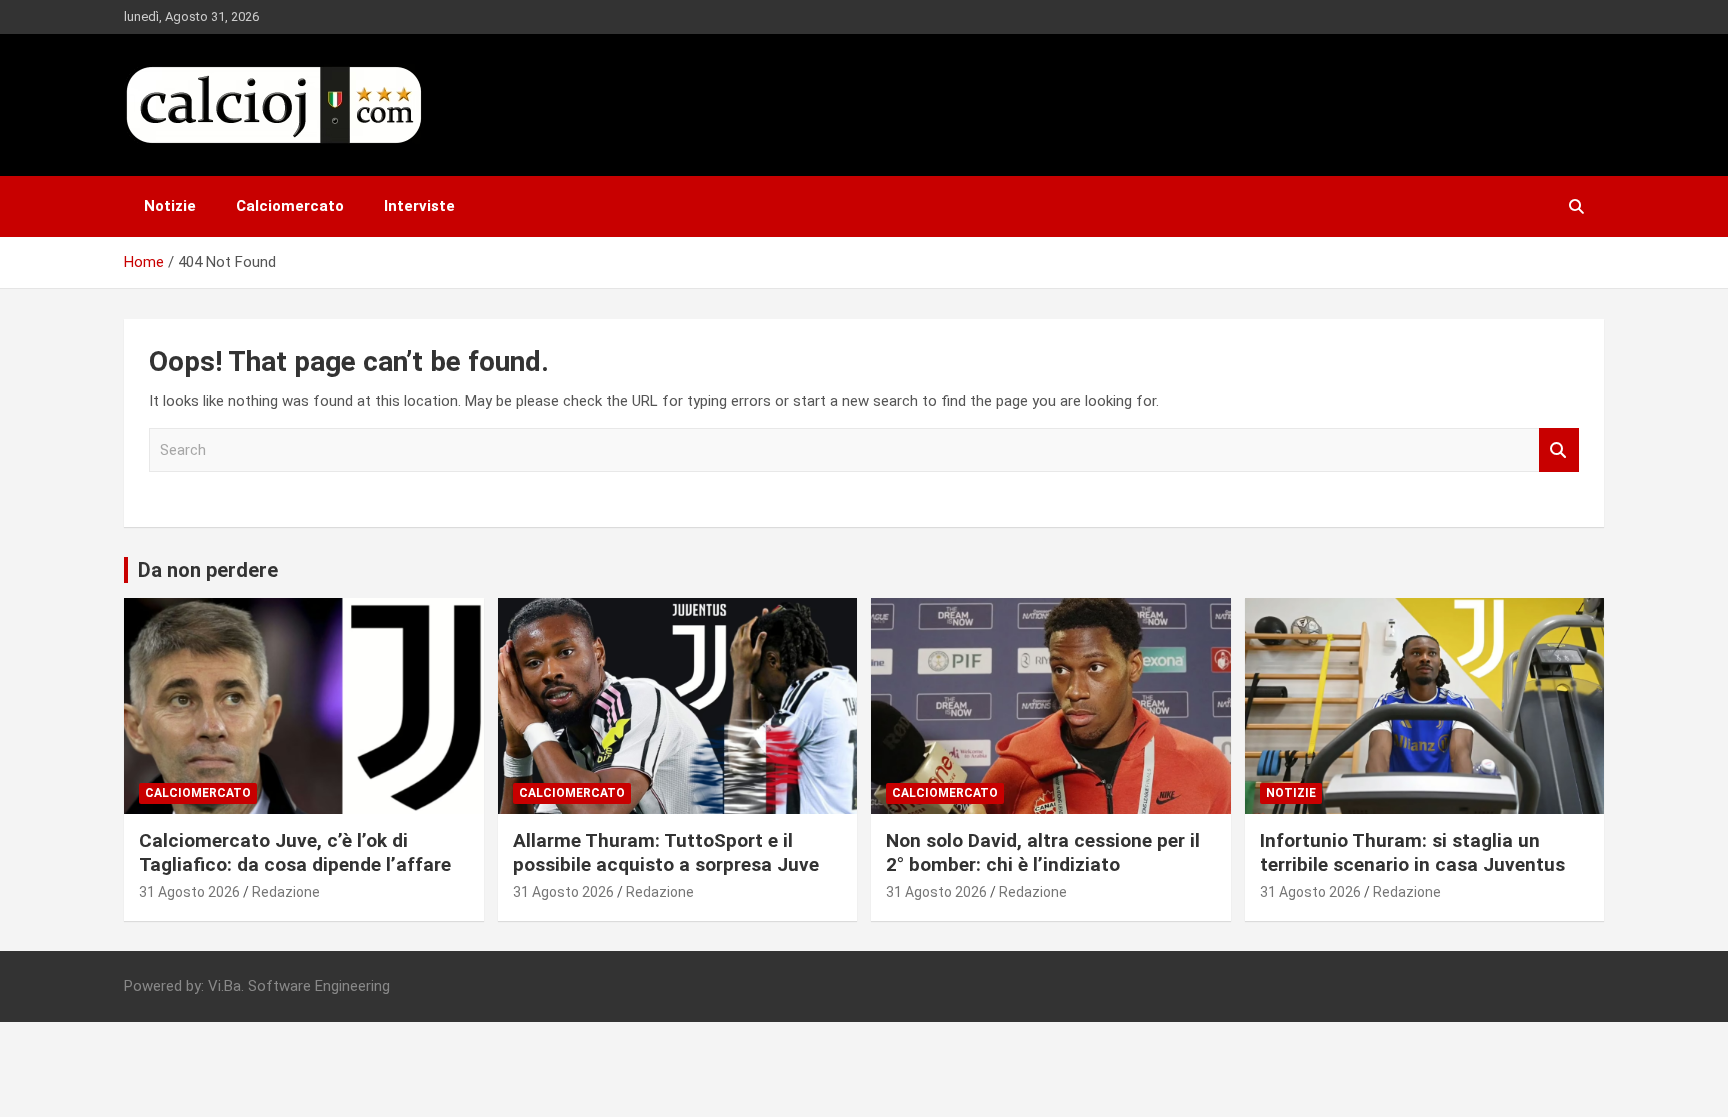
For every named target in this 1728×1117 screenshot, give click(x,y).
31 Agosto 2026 (189, 892)
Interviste (419, 206)
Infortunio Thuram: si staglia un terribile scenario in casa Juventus (1415, 853)
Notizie (170, 206)
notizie (1291, 793)
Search (1559, 450)
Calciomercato (290, 206)
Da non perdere (208, 570)
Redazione (286, 892)
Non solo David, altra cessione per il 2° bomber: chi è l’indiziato (1043, 853)
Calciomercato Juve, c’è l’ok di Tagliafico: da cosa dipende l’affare (297, 853)
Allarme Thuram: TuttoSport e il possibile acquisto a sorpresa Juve (666, 853)
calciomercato (198, 793)
